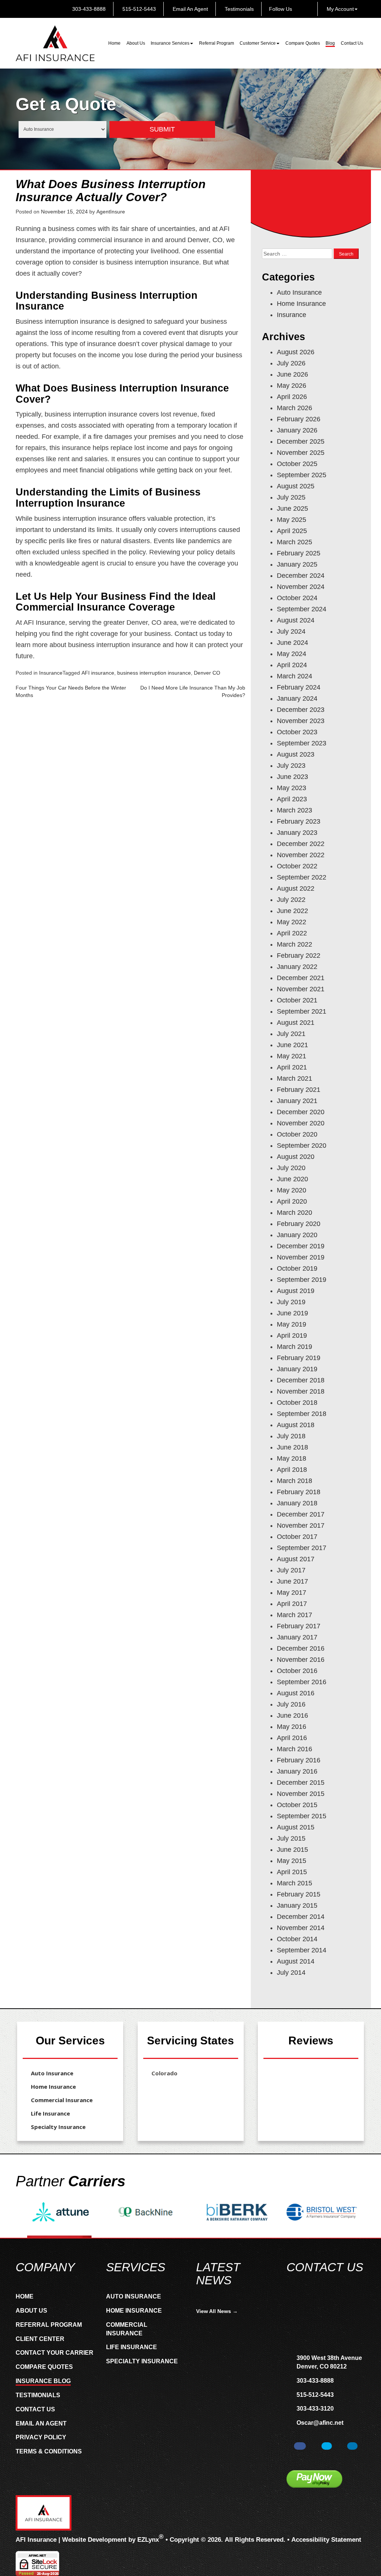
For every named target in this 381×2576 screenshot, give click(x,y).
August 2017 (296, 1559)
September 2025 (302, 475)
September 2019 (302, 1280)
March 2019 (294, 1347)
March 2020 (294, 1213)
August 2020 (296, 1157)
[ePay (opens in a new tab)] (314, 2479)
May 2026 (292, 386)
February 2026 (299, 419)
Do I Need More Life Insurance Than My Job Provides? (193, 691)
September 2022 (302, 877)
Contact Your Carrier (55, 2353)
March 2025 (294, 542)
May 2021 (292, 1056)
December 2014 (301, 1917)
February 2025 (299, 553)
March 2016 (294, 1749)
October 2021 (297, 1000)
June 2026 (292, 374)
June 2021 (292, 1045)
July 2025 (291, 497)
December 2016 (301, 1648)
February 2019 (299, 1358)
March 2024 (294, 676)
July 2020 (291, 1168)
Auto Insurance (299, 292)
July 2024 (291, 631)
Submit (162, 129)
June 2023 (292, 777)
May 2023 (292, 788)
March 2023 (294, 810)
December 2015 (301, 1783)
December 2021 (301, 978)
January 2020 (297, 1235)
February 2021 (299, 1090)
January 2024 (297, 698)
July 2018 (291, 1436)
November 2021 (301, 989)
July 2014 (291, 1973)
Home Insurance (301, 304)
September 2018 (302, 1414)
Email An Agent (190, 9)
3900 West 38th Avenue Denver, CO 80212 (329, 2362)
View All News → (217, 2311)
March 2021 (294, 1078)
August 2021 (296, 1023)
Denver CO (207, 673)
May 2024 (292, 654)
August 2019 (296, 1291)
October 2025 (297, 464)
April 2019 (292, 1335)
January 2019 (297, 1369)
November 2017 (301, 1525)
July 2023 (291, 766)
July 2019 (291, 1302)
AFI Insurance (36, 2540)
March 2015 (294, 1883)
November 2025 (301, 453)
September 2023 (302, 743)
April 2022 (292, 933)
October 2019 (297, 1268)
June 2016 (292, 1715)
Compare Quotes (303, 43)
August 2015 (296, 1827)
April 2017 (292, 1604)
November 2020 (301, 1123)
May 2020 (292, 1190)
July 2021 (291, 1034)
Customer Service (258, 43)
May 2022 (292, 922)
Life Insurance (50, 2113)
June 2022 (292, 911)
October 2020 (297, 1134)
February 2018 (299, 1492)
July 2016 (291, 1704)
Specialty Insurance (58, 2127)
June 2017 (292, 1581)
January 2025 (297, 564)
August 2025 (296, 486)
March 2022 (294, 944)
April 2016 (292, 1738)
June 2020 (292, 1179)
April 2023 (292, 799)
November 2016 (301, 1660)
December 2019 (301, 1246)
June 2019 (292, 1313)
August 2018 (296, 1425)
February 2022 (299, 956)
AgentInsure (111, 212)
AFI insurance (98, 673)
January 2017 (297, 1637)
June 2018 (292, 1447)
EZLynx (148, 2540)
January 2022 (297, 967)
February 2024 (299, 687)
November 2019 (301, 1257)
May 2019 (292, 1324)
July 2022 (291, 900)
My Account (340, 9)
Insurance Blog (43, 2381)
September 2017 (302, 1548)
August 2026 (296, 352)
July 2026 (291, 363)
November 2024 (301, 587)
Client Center (40, 2339)
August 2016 (296, 1693)
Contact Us (352, 43)
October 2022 (297, 866)
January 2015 (297, 1905)
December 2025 (301, 441)
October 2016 (297, 1671)
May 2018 (292, 1458)
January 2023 (297, 833)
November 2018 (301, 1391)
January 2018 (297, 1503)
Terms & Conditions (49, 2451)
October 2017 (297, 1537)
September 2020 (302, 1146)
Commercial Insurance (62, 2100)
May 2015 (292, 1861)
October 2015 (297, 1805)
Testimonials (238, 9)
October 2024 (297, 598)
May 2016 (292, 1727)
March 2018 (294, 1481)
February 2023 (299, 821)
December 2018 (301, 1380)
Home (114, 43)
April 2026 (292, 397)
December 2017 (301, 1514)
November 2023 (301, 721)
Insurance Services (170, 43)
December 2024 (301, 576)
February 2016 (299, 1760)
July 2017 (291, 1570)
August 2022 (296, 888)
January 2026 (297, 430)
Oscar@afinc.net (320, 2423)
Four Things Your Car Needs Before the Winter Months (71, 691)
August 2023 (296, 754)
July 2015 (291, 1838)
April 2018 (292, 1470)
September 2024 (302, 609)
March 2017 (294, 1615)
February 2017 (299, 1626)
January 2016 (297, 1771)
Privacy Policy (41, 2437)
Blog (330, 43)
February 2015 (299, 1894)
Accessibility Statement (326, 2540)
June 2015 (292, 1850)
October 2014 (297, 1939)
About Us (136, 43)
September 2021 (302, 1011)
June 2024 (292, 643)
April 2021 (292, 1067)
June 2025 (292, 508)
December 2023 (301, 710)
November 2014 (301, 1928)
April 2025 (292, 531)
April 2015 (292, 1872)
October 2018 (297, 1403)
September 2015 (302, 1816)
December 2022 (301, 844)
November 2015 (301, 1794)
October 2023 (297, 732)
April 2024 (292, 665)
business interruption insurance (154, 673)
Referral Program (217, 43)
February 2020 (299, 1224)
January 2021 (297, 1101)
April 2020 (292, 1201)
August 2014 (296, 1961)
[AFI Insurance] (55, 43)
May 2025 (292, 520)
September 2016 (302, 1682)
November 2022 (301, 855)
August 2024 (296, 620)
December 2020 (301, 1112)
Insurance (51, 673)
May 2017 (292, 1593)
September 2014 (302, 1950)
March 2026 (294, 408)
